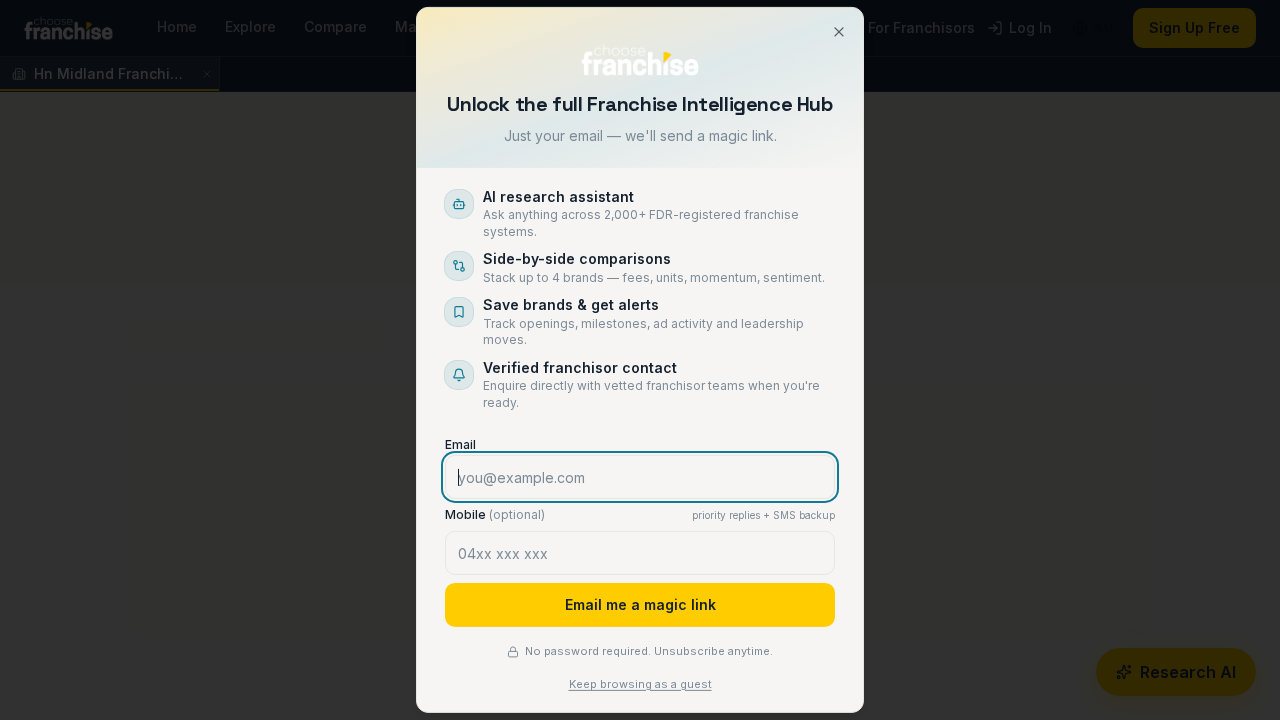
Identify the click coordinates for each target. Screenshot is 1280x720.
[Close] (839, 32)
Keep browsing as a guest (640, 684)
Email (460, 444)
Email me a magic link (640, 604)
